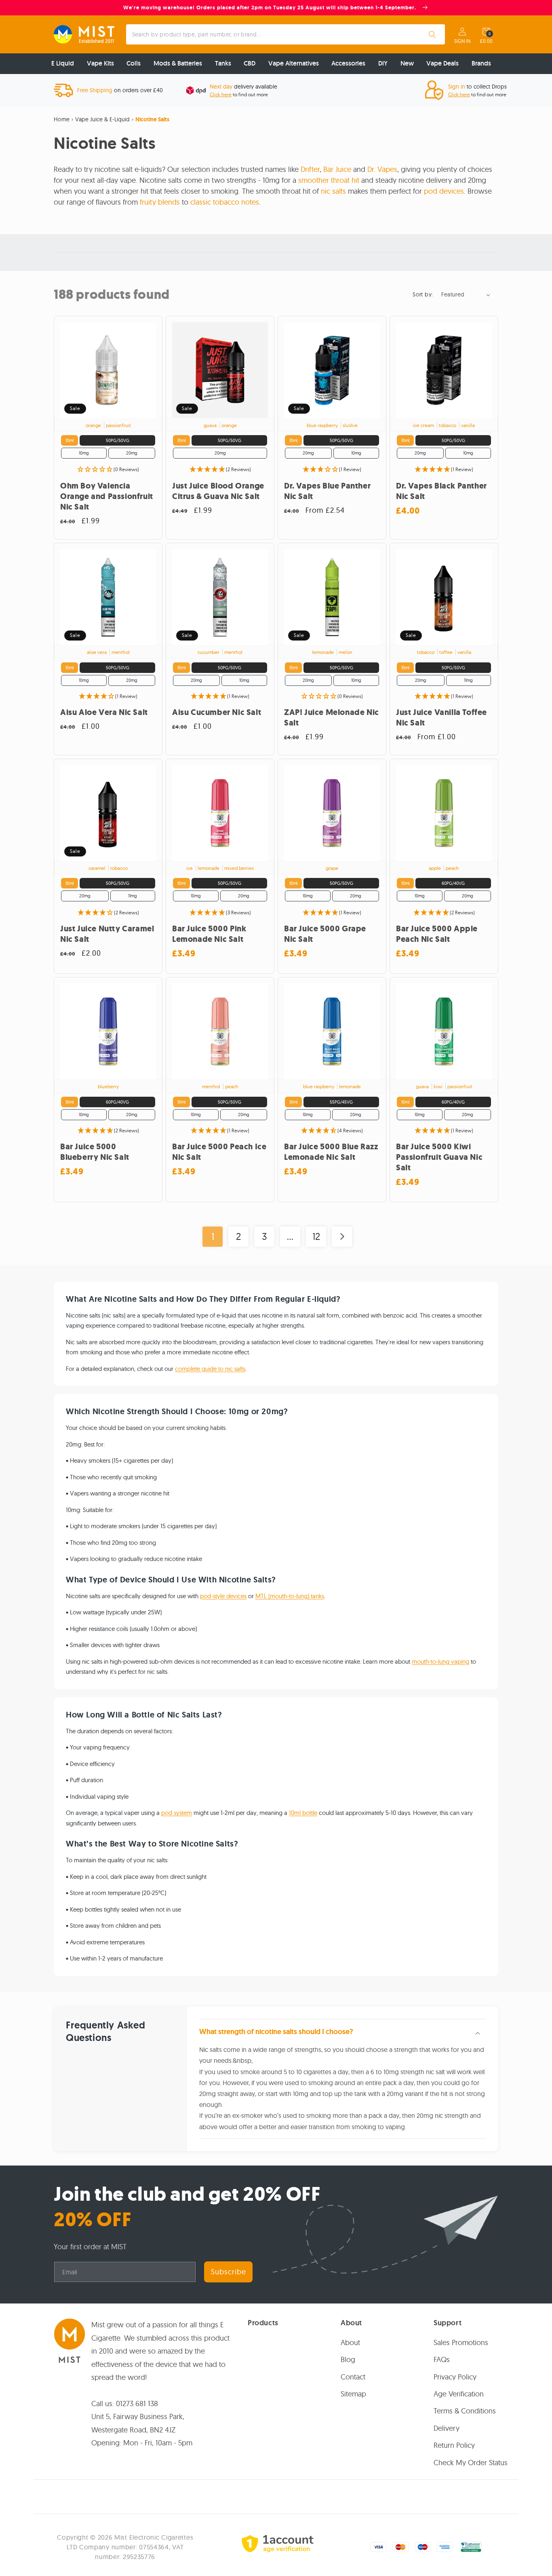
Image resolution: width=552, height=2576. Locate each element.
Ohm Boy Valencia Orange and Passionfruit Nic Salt (107, 497)
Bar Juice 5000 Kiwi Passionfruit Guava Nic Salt (439, 1157)
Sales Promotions (461, 2342)
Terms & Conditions (465, 2411)
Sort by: (423, 294)
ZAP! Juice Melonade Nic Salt (332, 718)
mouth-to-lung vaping (440, 1661)
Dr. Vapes (382, 169)
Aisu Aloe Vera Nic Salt (104, 713)
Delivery (447, 2428)
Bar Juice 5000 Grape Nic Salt (325, 934)
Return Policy (454, 2445)
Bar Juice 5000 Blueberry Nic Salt (95, 1152)
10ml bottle (303, 1813)
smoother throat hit (329, 180)
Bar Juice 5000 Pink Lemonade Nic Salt (209, 934)
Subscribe (229, 2272)
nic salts (333, 191)
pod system (177, 1813)
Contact (353, 2376)
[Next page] (342, 1237)
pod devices (444, 191)
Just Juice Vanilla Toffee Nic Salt (441, 718)
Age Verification (459, 2394)
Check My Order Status (471, 2462)
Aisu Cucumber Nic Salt (217, 713)
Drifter (310, 169)
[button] (486, 32)
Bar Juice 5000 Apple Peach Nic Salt (437, 934)
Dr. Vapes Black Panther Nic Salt (441, 491)
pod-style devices (223, 1596)
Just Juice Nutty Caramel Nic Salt (107, 934)
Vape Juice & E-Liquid (102, 119)
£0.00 (486, 41)
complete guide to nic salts (210, 1369)
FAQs (442, 2359)
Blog (348, 2359)
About (350, 2342)
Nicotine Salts (152, 119)
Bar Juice (337, 169)
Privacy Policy (455, 2376)
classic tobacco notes (225, 202)
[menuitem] (63, 64)
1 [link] (213, 1236)
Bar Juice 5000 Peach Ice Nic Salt (219, 1152)
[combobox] (286, 34)
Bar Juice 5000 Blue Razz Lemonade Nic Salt (331, 1152)
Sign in (462, 41)
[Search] (432, 34)
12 (316, 1236)
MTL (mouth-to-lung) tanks (290, 1596)
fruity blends (160, 202)
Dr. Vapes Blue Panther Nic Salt (327, 491)
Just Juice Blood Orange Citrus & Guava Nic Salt (218, 491)
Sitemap (353, 2394)
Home (62, 119)
